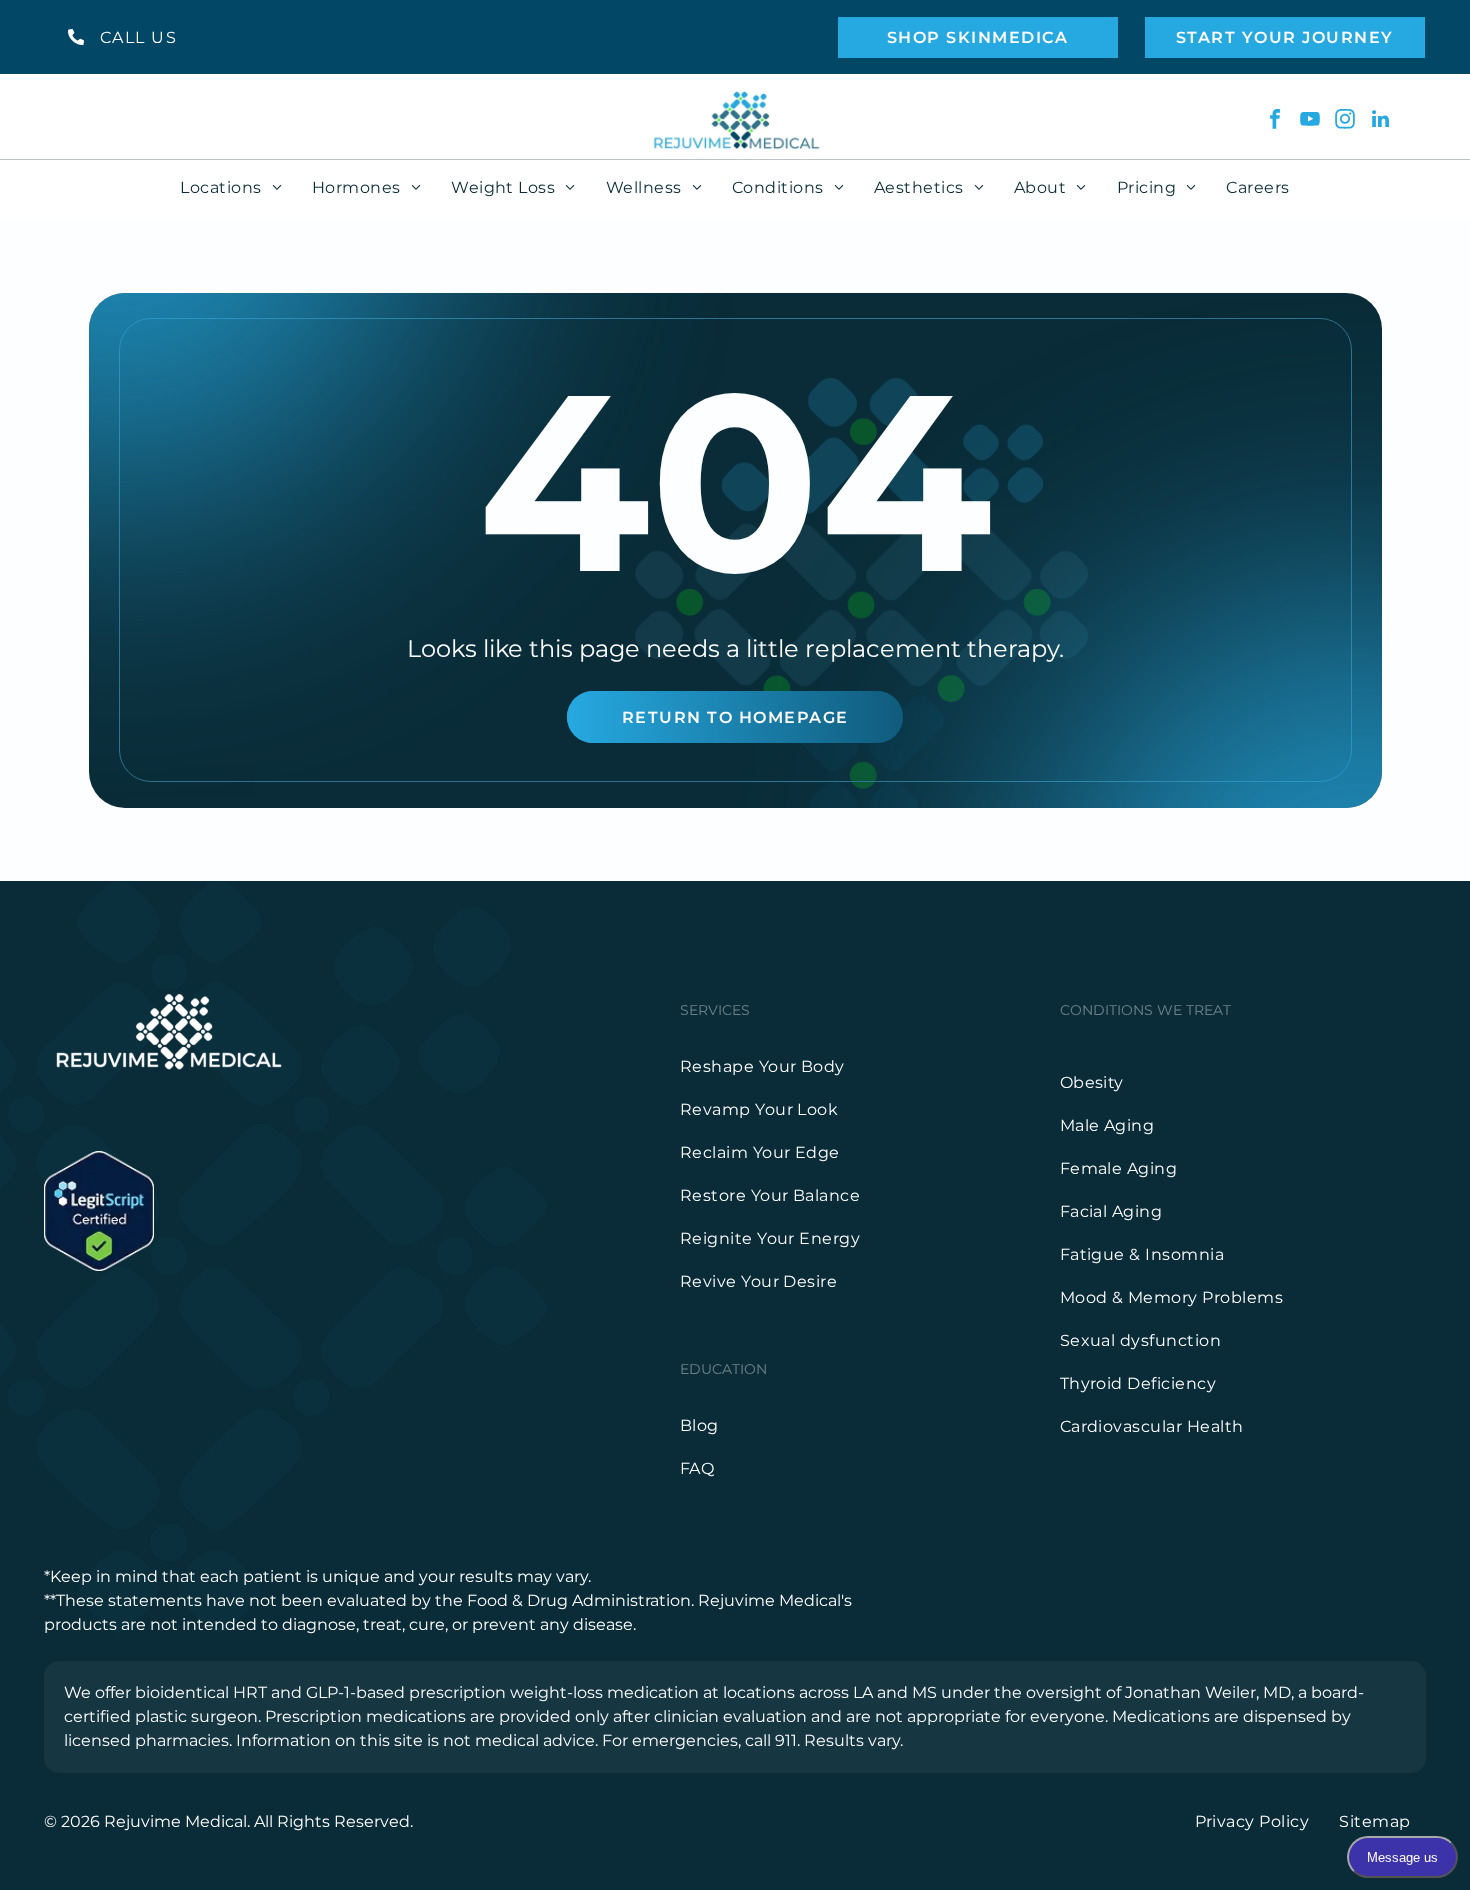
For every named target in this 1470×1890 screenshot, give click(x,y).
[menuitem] (231, 187)
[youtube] (1310, 121)
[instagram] (1345, 121)
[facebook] (1275, 121)
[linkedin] (1380, 121)
